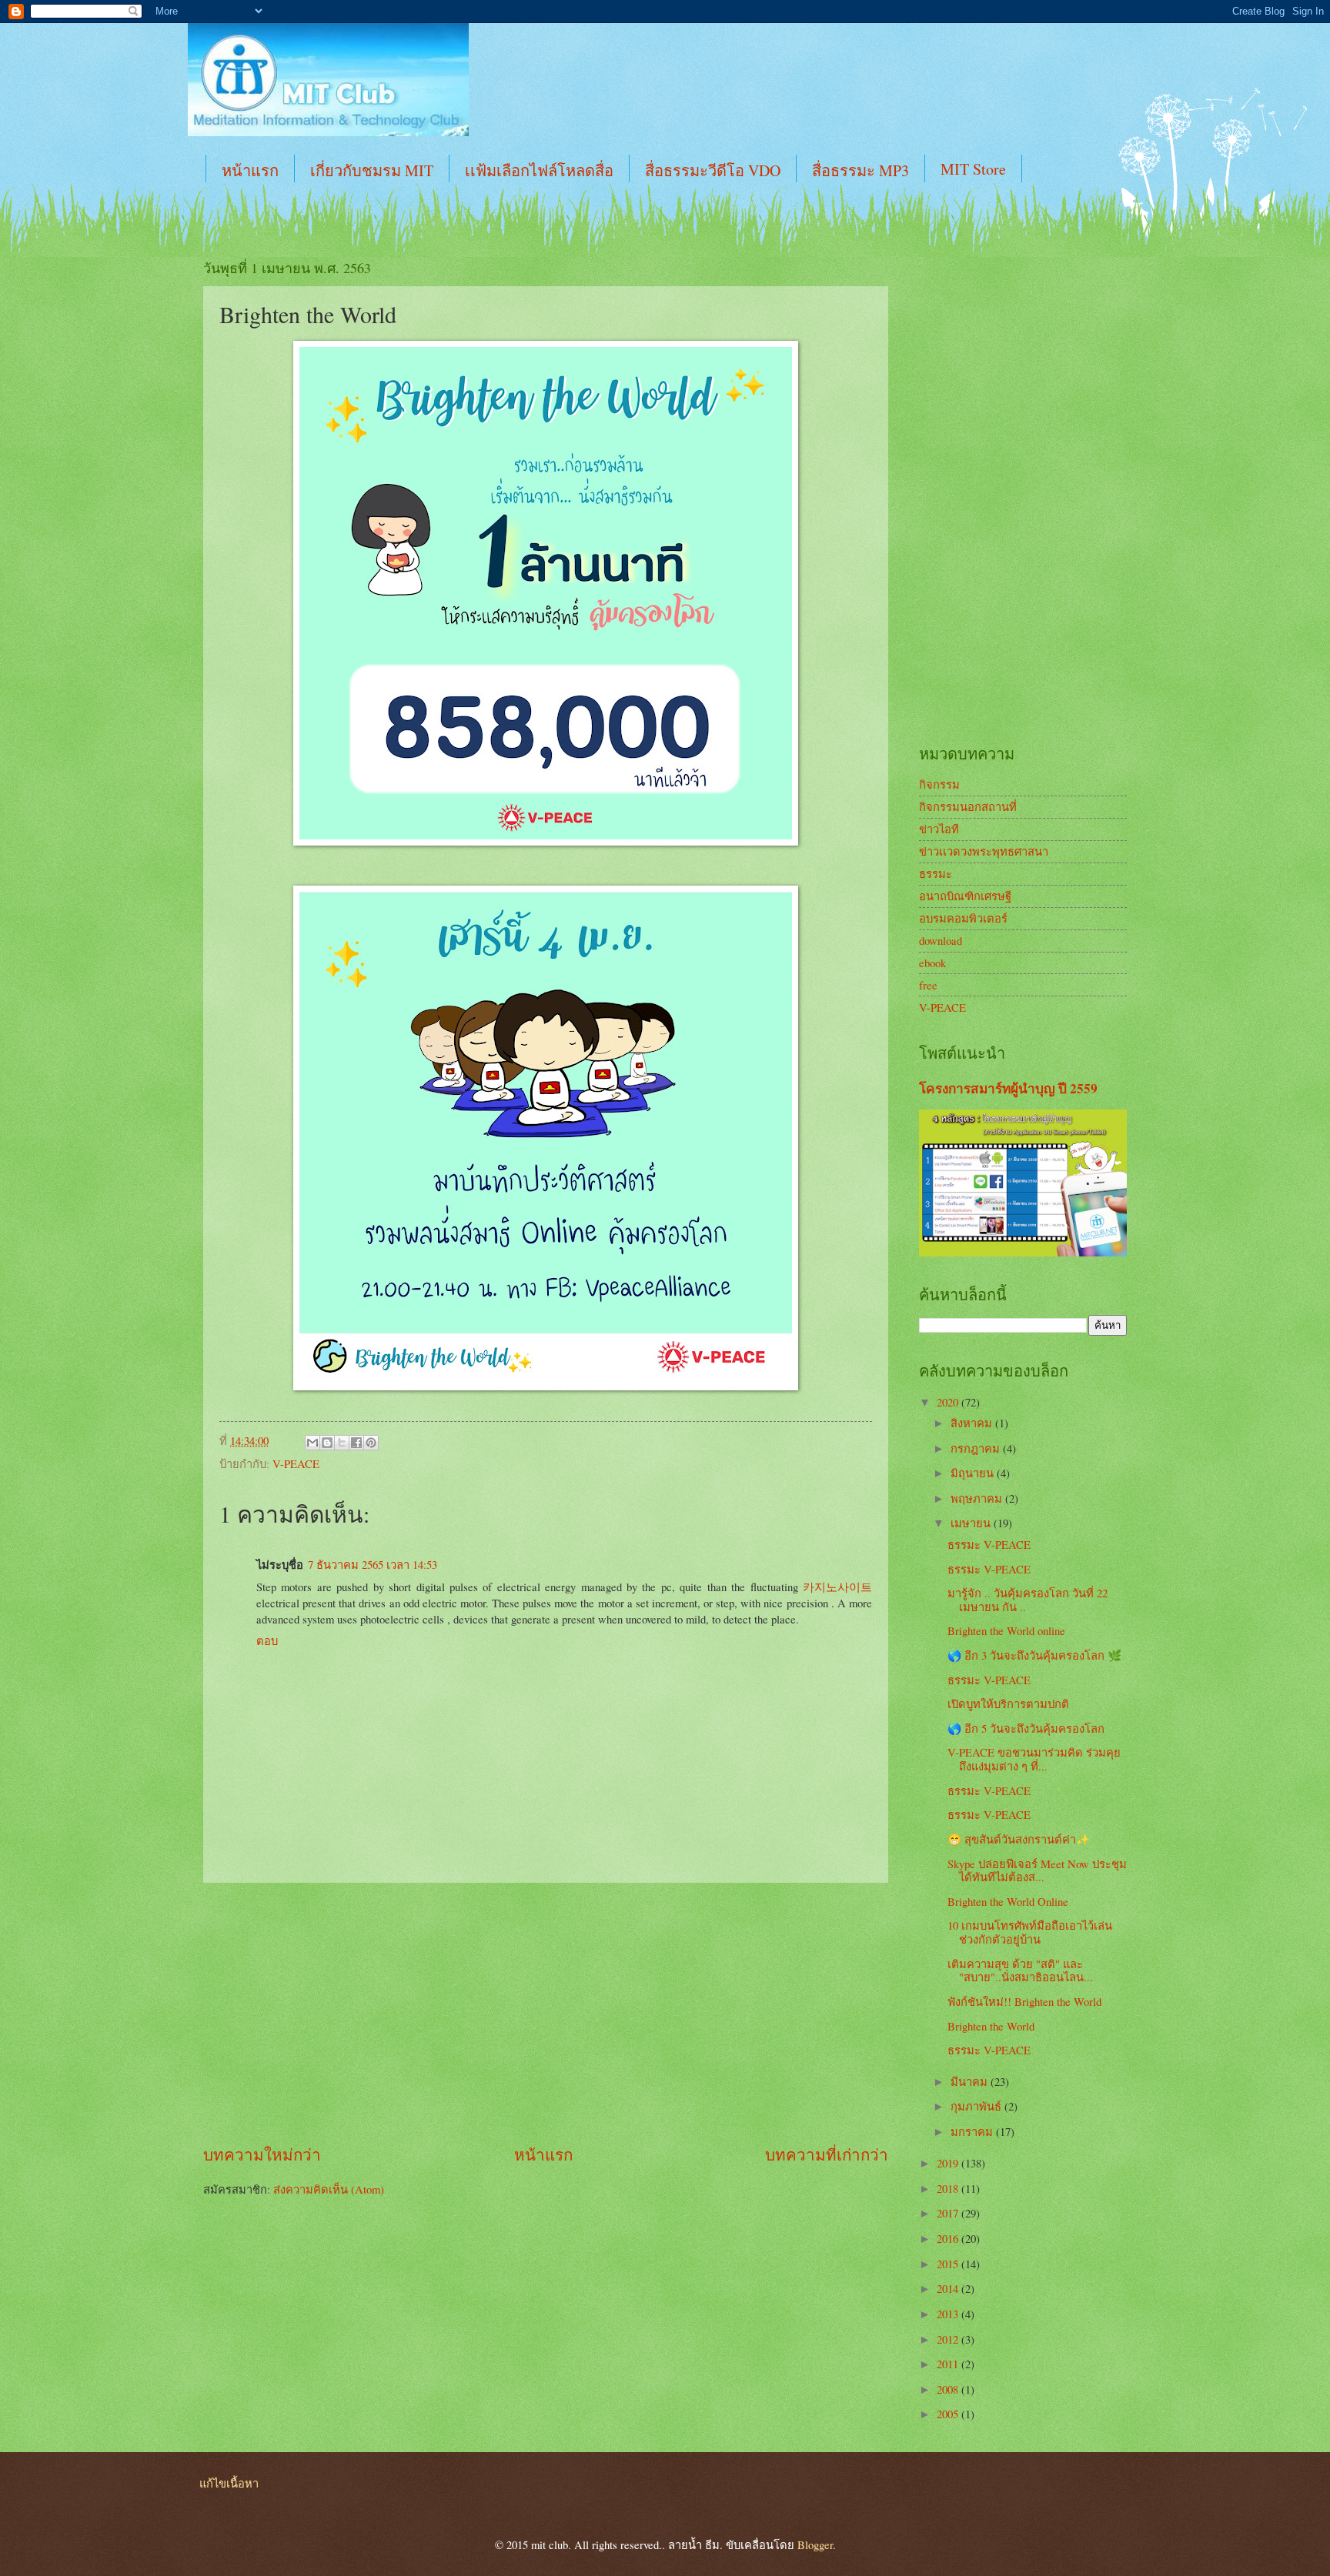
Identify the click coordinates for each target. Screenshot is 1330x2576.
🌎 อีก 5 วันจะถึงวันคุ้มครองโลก (1026, 1728)
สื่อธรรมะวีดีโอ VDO (713, 170)
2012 (949, 2339)
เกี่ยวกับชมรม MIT (372, 170)
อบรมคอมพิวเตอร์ (963, 918)
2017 (949, 2213)
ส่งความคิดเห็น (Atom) (329, 2189)
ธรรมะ (936, 873)
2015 (949, 2264)
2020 (949, 1402)
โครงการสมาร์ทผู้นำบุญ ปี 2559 (1008, 1088)
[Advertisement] (546, 2013)
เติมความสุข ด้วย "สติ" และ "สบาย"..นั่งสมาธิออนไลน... (1020, 1970)
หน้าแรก (250, 170)
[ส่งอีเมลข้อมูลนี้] (312, 1443)
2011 (949, 2364)
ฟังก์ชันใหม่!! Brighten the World (1024, 2001)
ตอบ (267, 1640)
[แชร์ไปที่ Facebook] (356, 1443)
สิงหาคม (973, 1423)
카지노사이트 (837, 1587)
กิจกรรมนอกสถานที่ (968, 806)
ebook (932, 963)
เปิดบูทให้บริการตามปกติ (1008, 1703)
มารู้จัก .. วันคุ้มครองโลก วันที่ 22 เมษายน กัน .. (1028, 1600)
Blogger (815, 2544)
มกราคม (973, 2131)
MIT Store (973, 169)
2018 (949, 2188)
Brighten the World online (1006, 1630)
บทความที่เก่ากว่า (827, 2154)
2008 (949, 2389)
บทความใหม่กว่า (262, 2154)
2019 (949, 2163)
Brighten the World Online (1008, 1901)
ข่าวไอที (939, 829)
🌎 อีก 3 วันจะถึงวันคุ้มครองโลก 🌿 (1034, 1655)
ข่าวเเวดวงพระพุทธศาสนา (984, 851)
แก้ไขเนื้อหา (229, 2483)
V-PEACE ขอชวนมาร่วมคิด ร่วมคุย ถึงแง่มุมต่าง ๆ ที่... (1034, 1759)
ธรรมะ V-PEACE (989, 1544)
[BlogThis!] (327, 1443)
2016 (949, 2238)
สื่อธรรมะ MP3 (860, 170)
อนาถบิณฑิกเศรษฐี (965, 896)
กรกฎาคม (977, 1448)
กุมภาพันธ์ (977, 2106)
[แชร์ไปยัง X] (342, 1443)
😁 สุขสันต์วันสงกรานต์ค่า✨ (1019, 1839)
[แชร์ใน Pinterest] (371, 1443)
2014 (949, 2288)
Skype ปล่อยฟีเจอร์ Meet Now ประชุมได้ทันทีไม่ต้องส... (1037, 1870)
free (928, 985)
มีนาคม (971, 2081)
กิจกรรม (939, 784)
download (941, 940)
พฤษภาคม (978, 1498)
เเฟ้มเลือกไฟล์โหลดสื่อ (539, 170)
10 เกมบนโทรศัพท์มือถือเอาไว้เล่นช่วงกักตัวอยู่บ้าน (1030, 1932)
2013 (949, 2314)
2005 (949, 2414)
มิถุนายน (974, 1473)
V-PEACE (296, 1463)
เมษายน (972, 1523)
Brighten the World (991, 2026)
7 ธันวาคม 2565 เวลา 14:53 (373, 1564)
